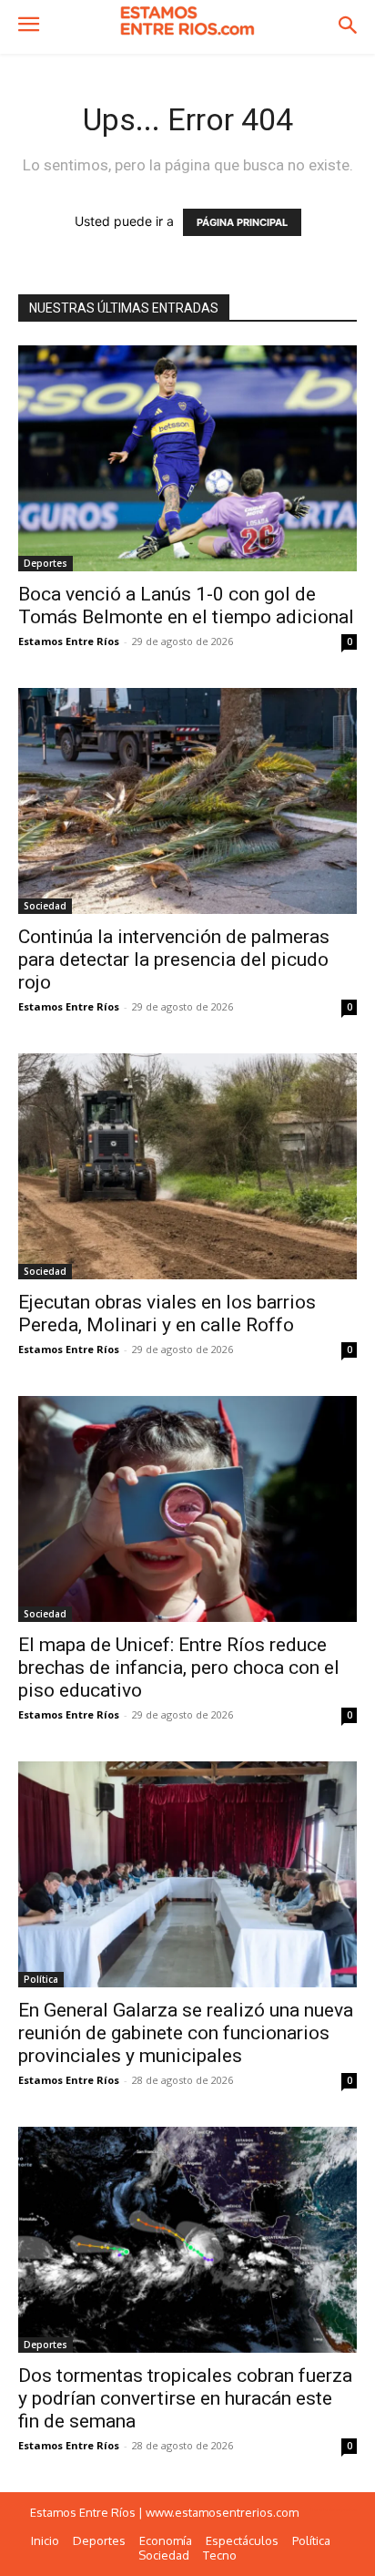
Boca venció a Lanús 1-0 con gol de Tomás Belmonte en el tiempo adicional (186, 606)
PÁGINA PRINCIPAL (242, 222)
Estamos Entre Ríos (69, 641)
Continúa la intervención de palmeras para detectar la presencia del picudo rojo (174, 960)
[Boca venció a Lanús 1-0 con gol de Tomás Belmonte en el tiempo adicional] (187, 458)
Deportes (46, 563)
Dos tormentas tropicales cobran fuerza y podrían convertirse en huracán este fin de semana (185, 2398)
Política (41, 1979)
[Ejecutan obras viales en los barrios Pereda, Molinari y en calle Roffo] (187, 1166)
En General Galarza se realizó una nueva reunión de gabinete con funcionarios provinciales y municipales (186, 2033)
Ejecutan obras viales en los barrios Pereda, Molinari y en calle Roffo (167, 1314)
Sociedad (45, 906)
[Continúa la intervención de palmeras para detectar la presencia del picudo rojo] (187, 801)
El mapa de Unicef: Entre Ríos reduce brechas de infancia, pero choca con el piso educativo (179, 1668)
